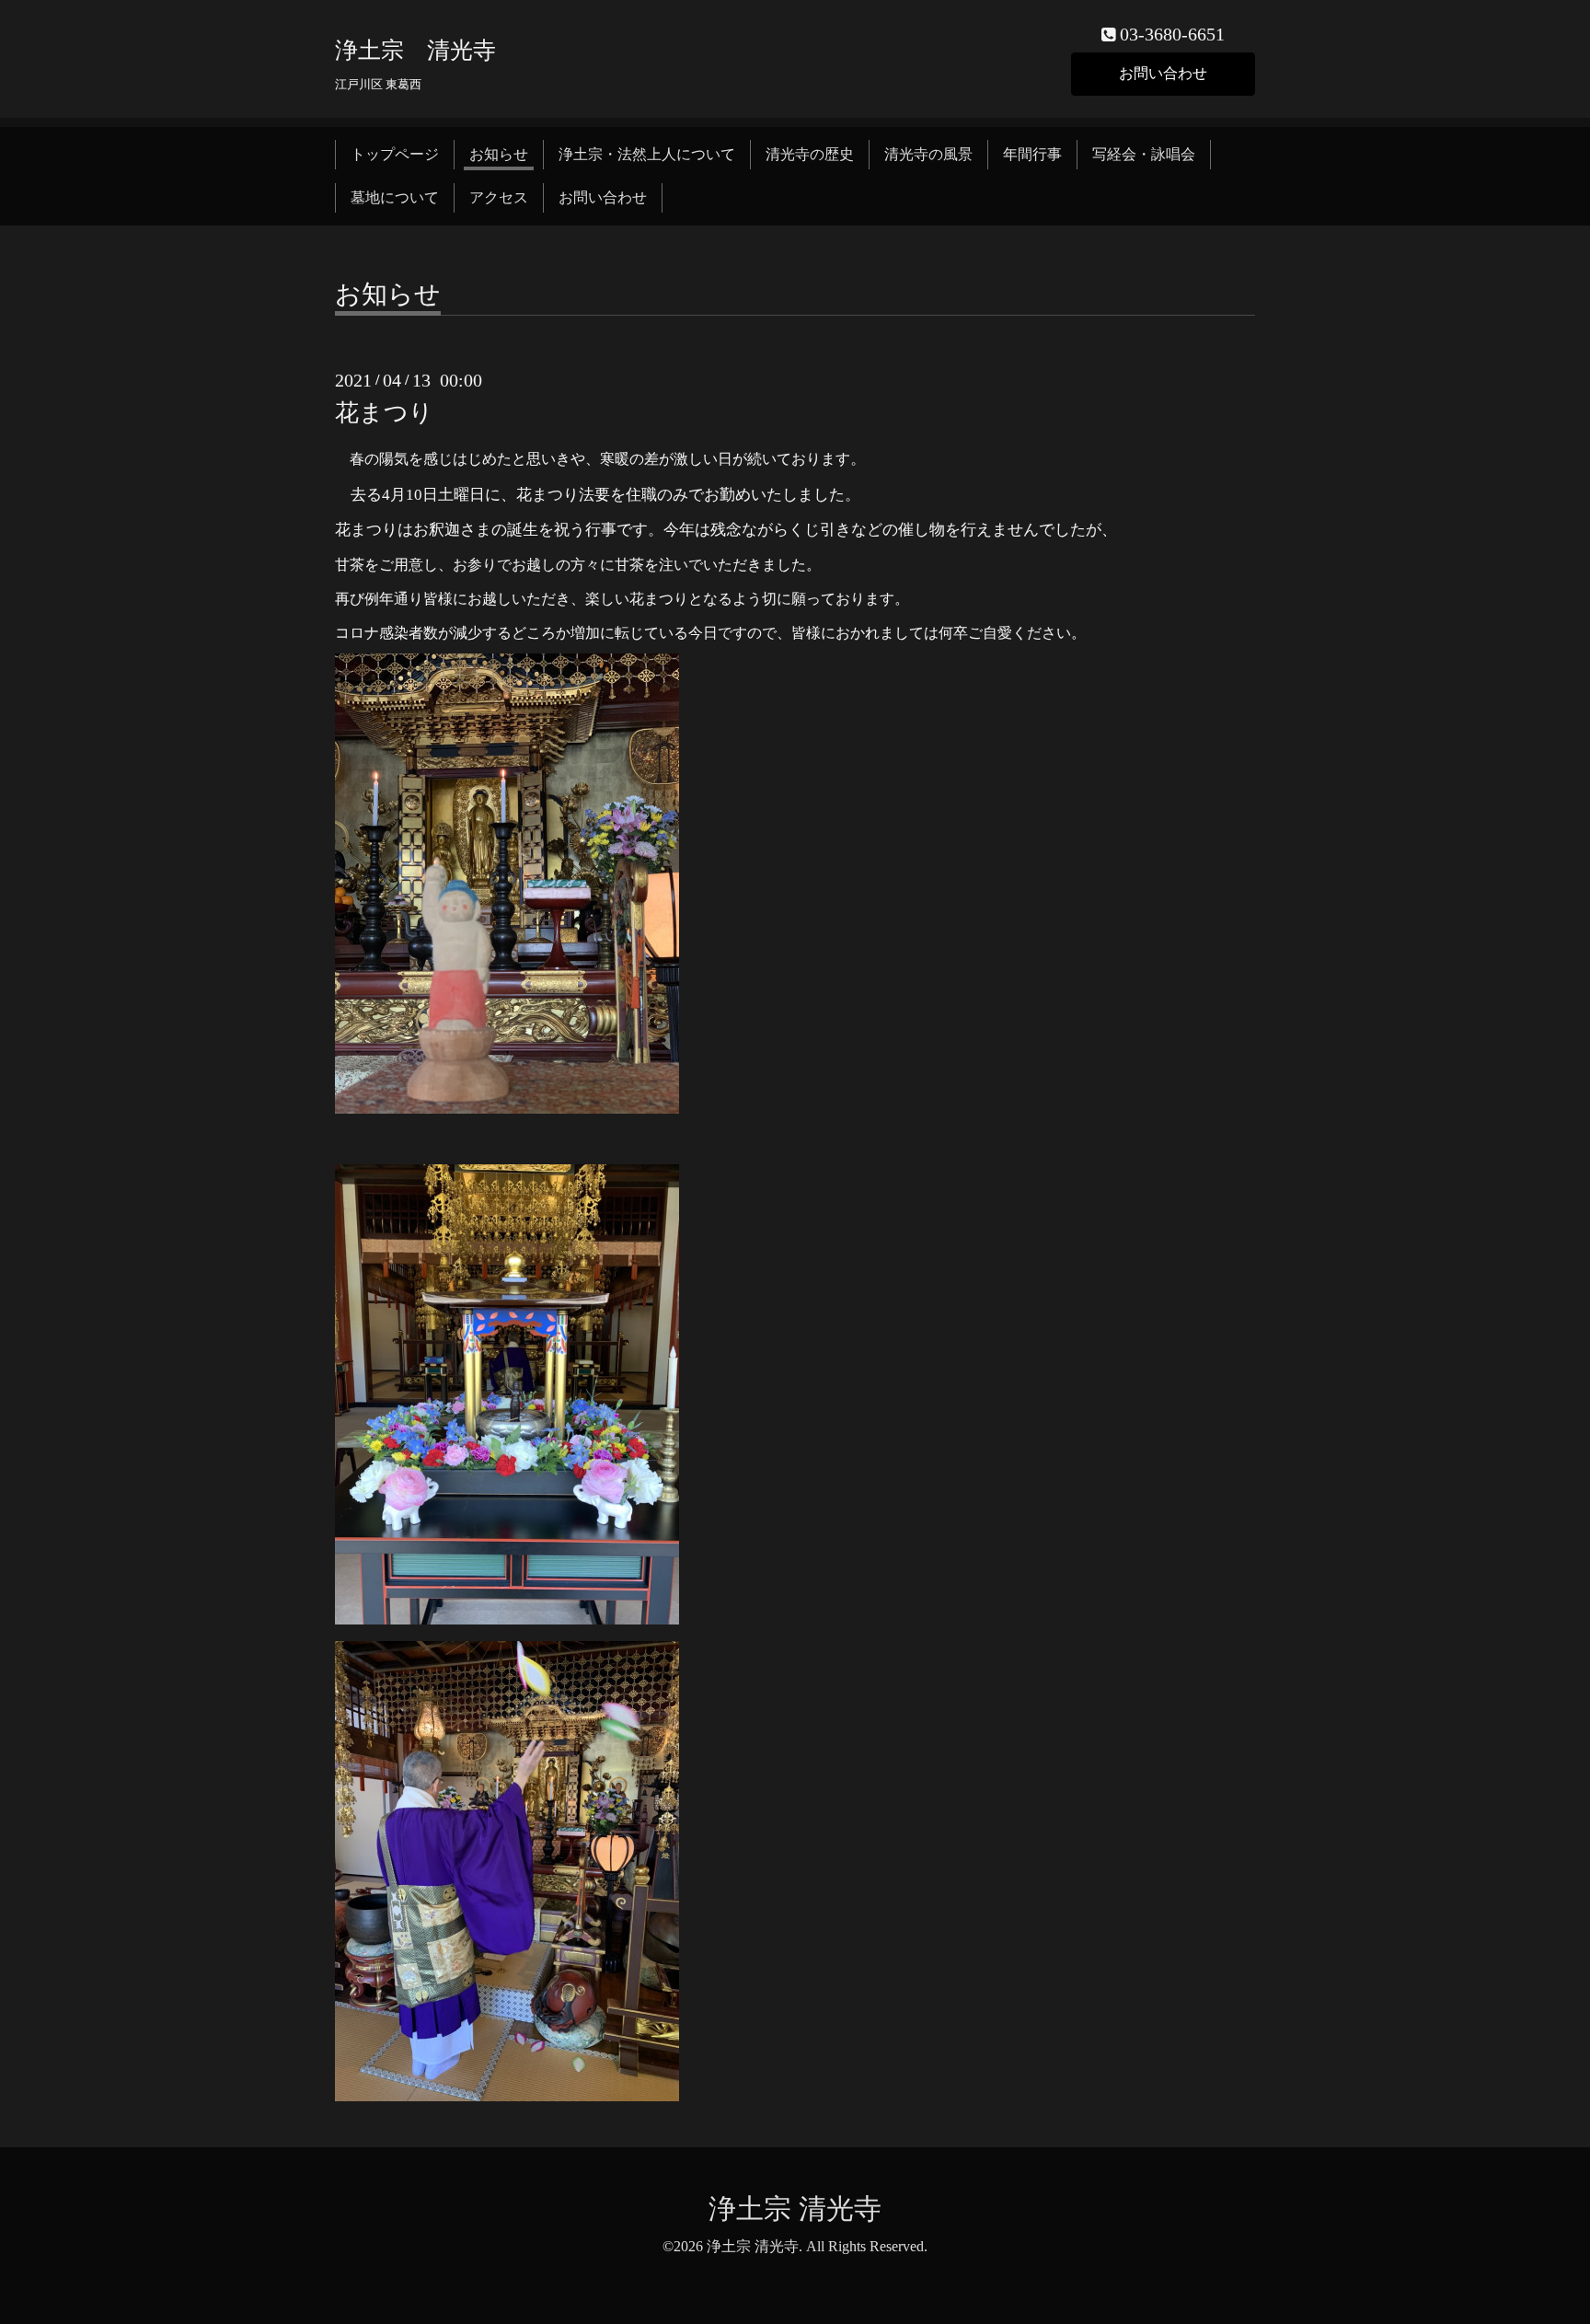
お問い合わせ (1163, 73)
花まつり (384, 413)
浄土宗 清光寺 (415, 50)
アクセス (499, 197)
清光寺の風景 (928, 154)
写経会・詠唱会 (1144, 154)
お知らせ (499, 154)
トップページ (395, 154)
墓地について (395, 197)
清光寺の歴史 (810, 154)
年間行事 (1032, 154)
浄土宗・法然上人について (647, 154)
